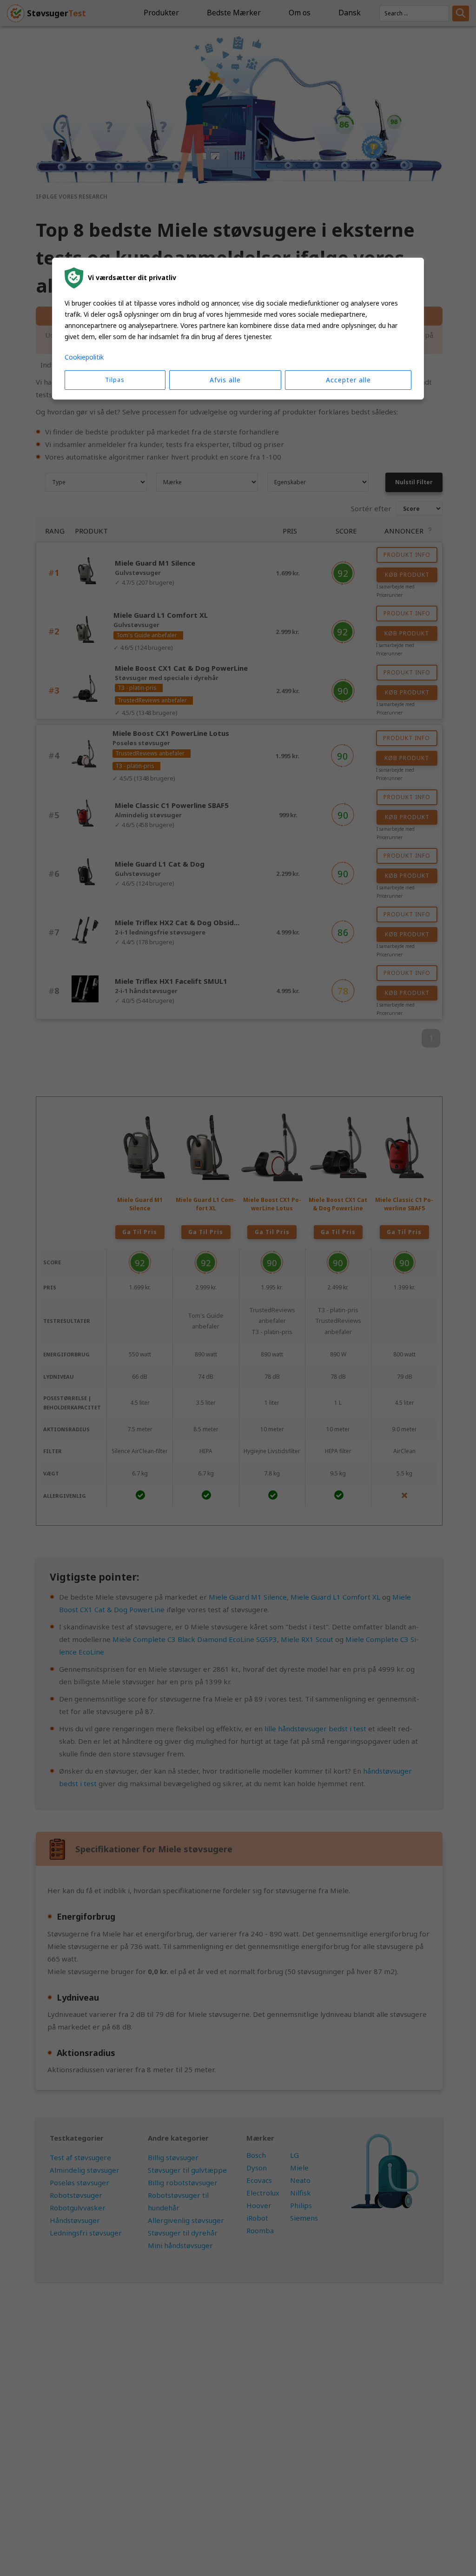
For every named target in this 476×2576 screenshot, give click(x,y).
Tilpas (115, 380)
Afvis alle (225, 380)
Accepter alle (348, 380)
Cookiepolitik (84, 357)
